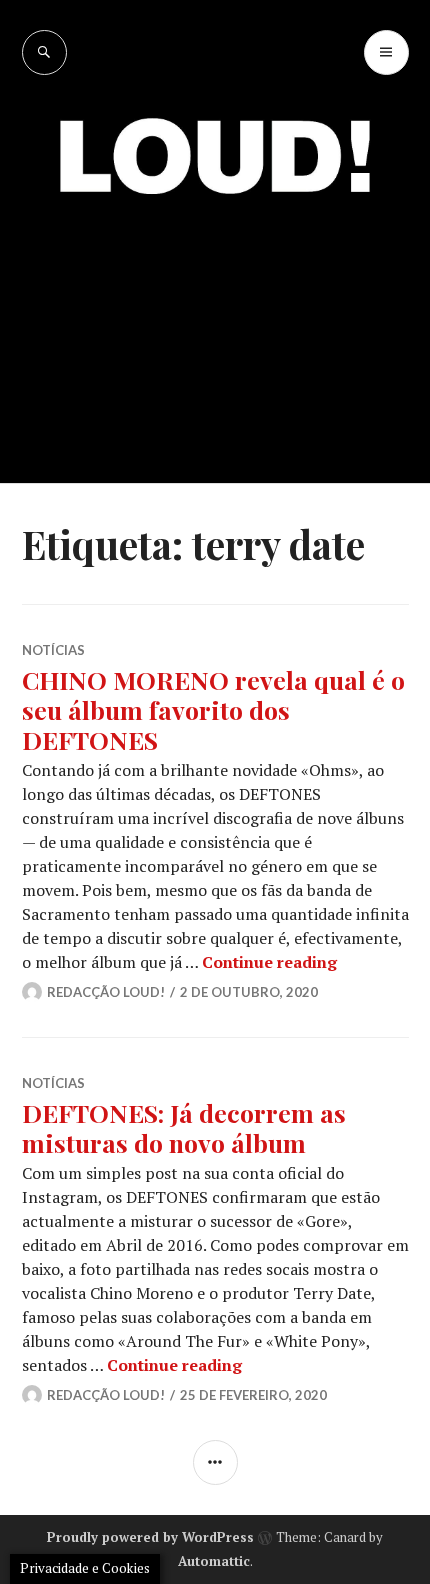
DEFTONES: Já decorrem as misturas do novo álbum (184, 1127)
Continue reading (269, 962)
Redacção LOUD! (106, 992)
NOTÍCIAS (53, 650)
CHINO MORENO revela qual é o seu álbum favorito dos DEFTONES (213, 709)
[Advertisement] (215, 324)
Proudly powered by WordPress (150, 1537)
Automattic (214, 1561)
